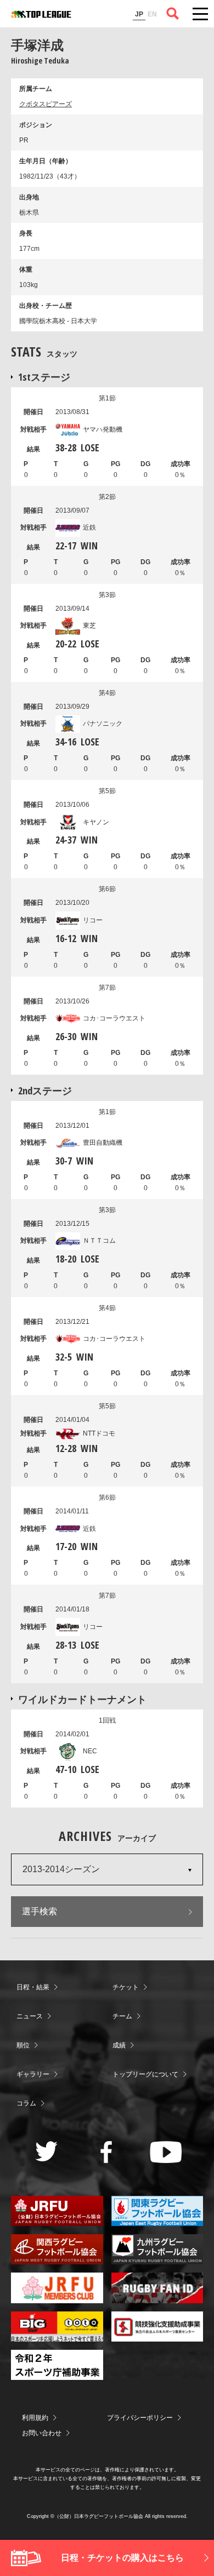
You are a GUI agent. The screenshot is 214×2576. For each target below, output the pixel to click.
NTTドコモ (99, 1433)
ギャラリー (33, 2074)
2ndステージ (45, 1091)
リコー (93, 920)
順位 (23, 2045)
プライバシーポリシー (140, 2418)
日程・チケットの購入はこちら (122, 2558)
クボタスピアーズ (46, 104)
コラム (26, 2103)
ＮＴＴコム (99, 1241)
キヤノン (96, 822)
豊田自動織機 (103, 1143)
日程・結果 (33, 1987)
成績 (119, 2045)
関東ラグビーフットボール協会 (157, 2211)
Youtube (166, 2152)
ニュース (30, 2016)
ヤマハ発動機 (103, 429)
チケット (126, 1987)
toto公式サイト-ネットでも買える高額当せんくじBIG (57, 2327)
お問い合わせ (42, 2433)
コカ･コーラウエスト (114, 1018)
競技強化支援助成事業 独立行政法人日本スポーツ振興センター (157, 2327)
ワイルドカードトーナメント (82, 1699)
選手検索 (40, 1911)
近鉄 (89, 527)
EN (152, 14)
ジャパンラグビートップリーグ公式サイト (41, 14)
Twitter (46, 2151)
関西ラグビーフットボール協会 (57, 2249)
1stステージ (44, 377)
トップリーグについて (145, 2074)
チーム (122, 2016)
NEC (90, 1751)
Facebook (106, 2152)
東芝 (89, 626)
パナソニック (103, 724)
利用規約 (35, 2418)
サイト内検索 (173, 14)
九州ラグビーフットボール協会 (157, 2249)
